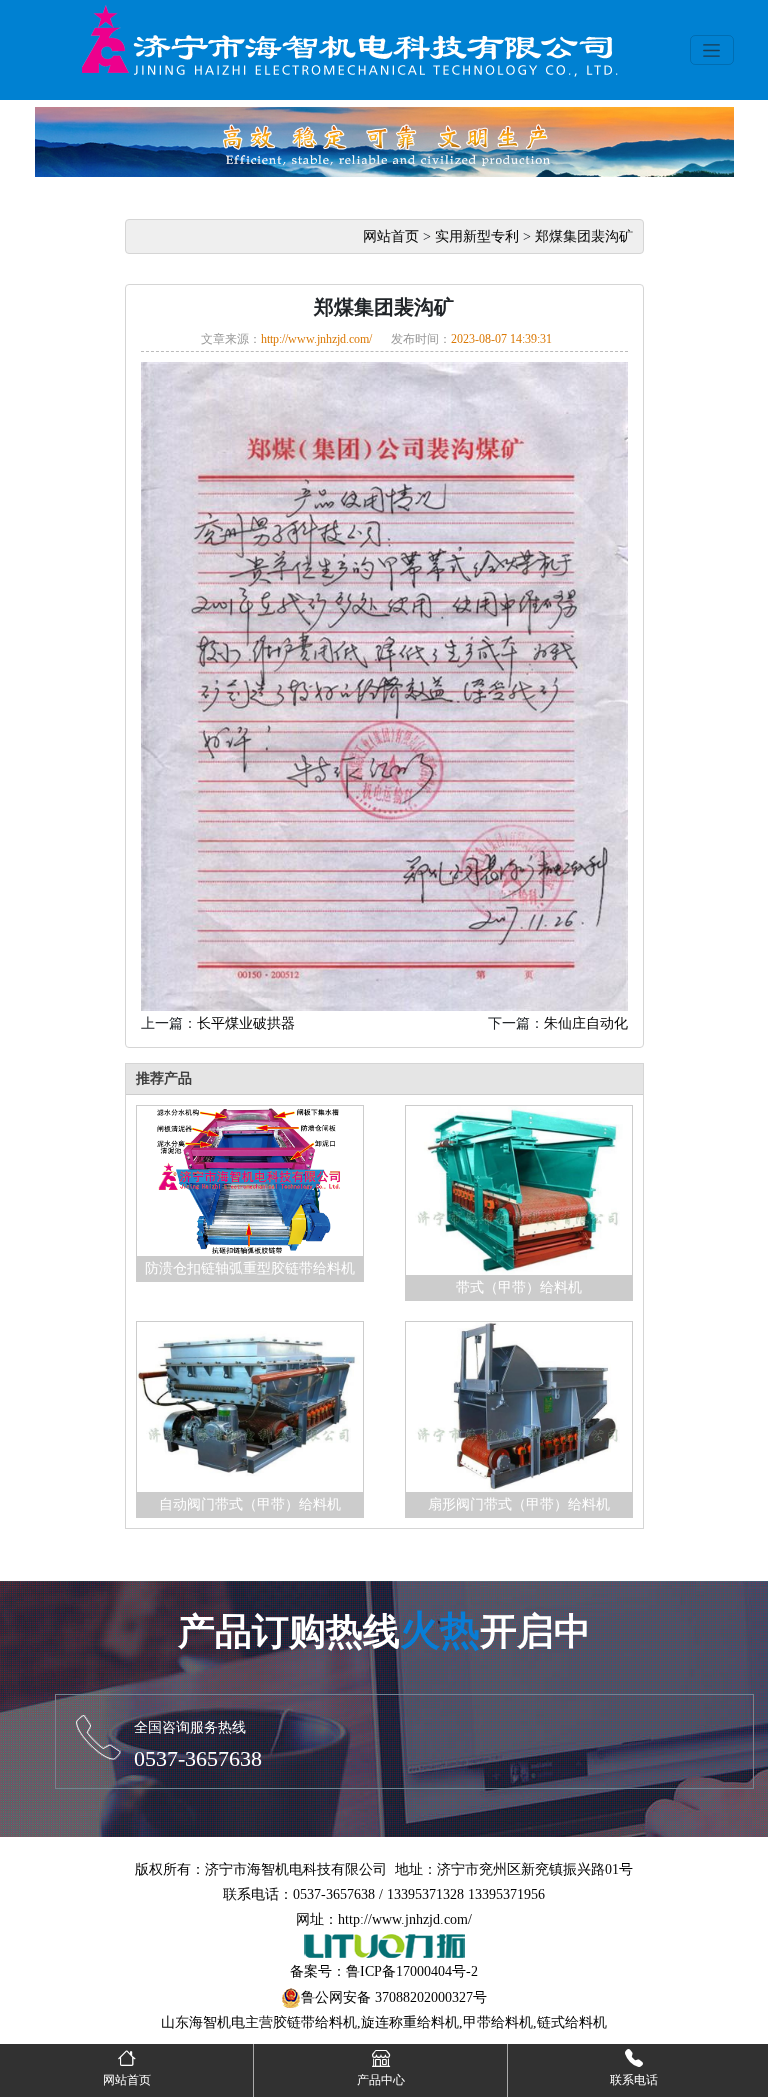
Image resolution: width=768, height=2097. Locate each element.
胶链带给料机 (315, 2022)
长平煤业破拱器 (246, 1023)
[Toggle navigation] (712, 50)
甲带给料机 (498, 2022)
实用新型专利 (477, 236)
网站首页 (391, 236)
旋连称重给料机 (410, 2022)
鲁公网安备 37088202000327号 (394, 1997)
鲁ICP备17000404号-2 (412, 1971)
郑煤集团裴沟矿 (584, 236)
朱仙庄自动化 (586, 1023)
